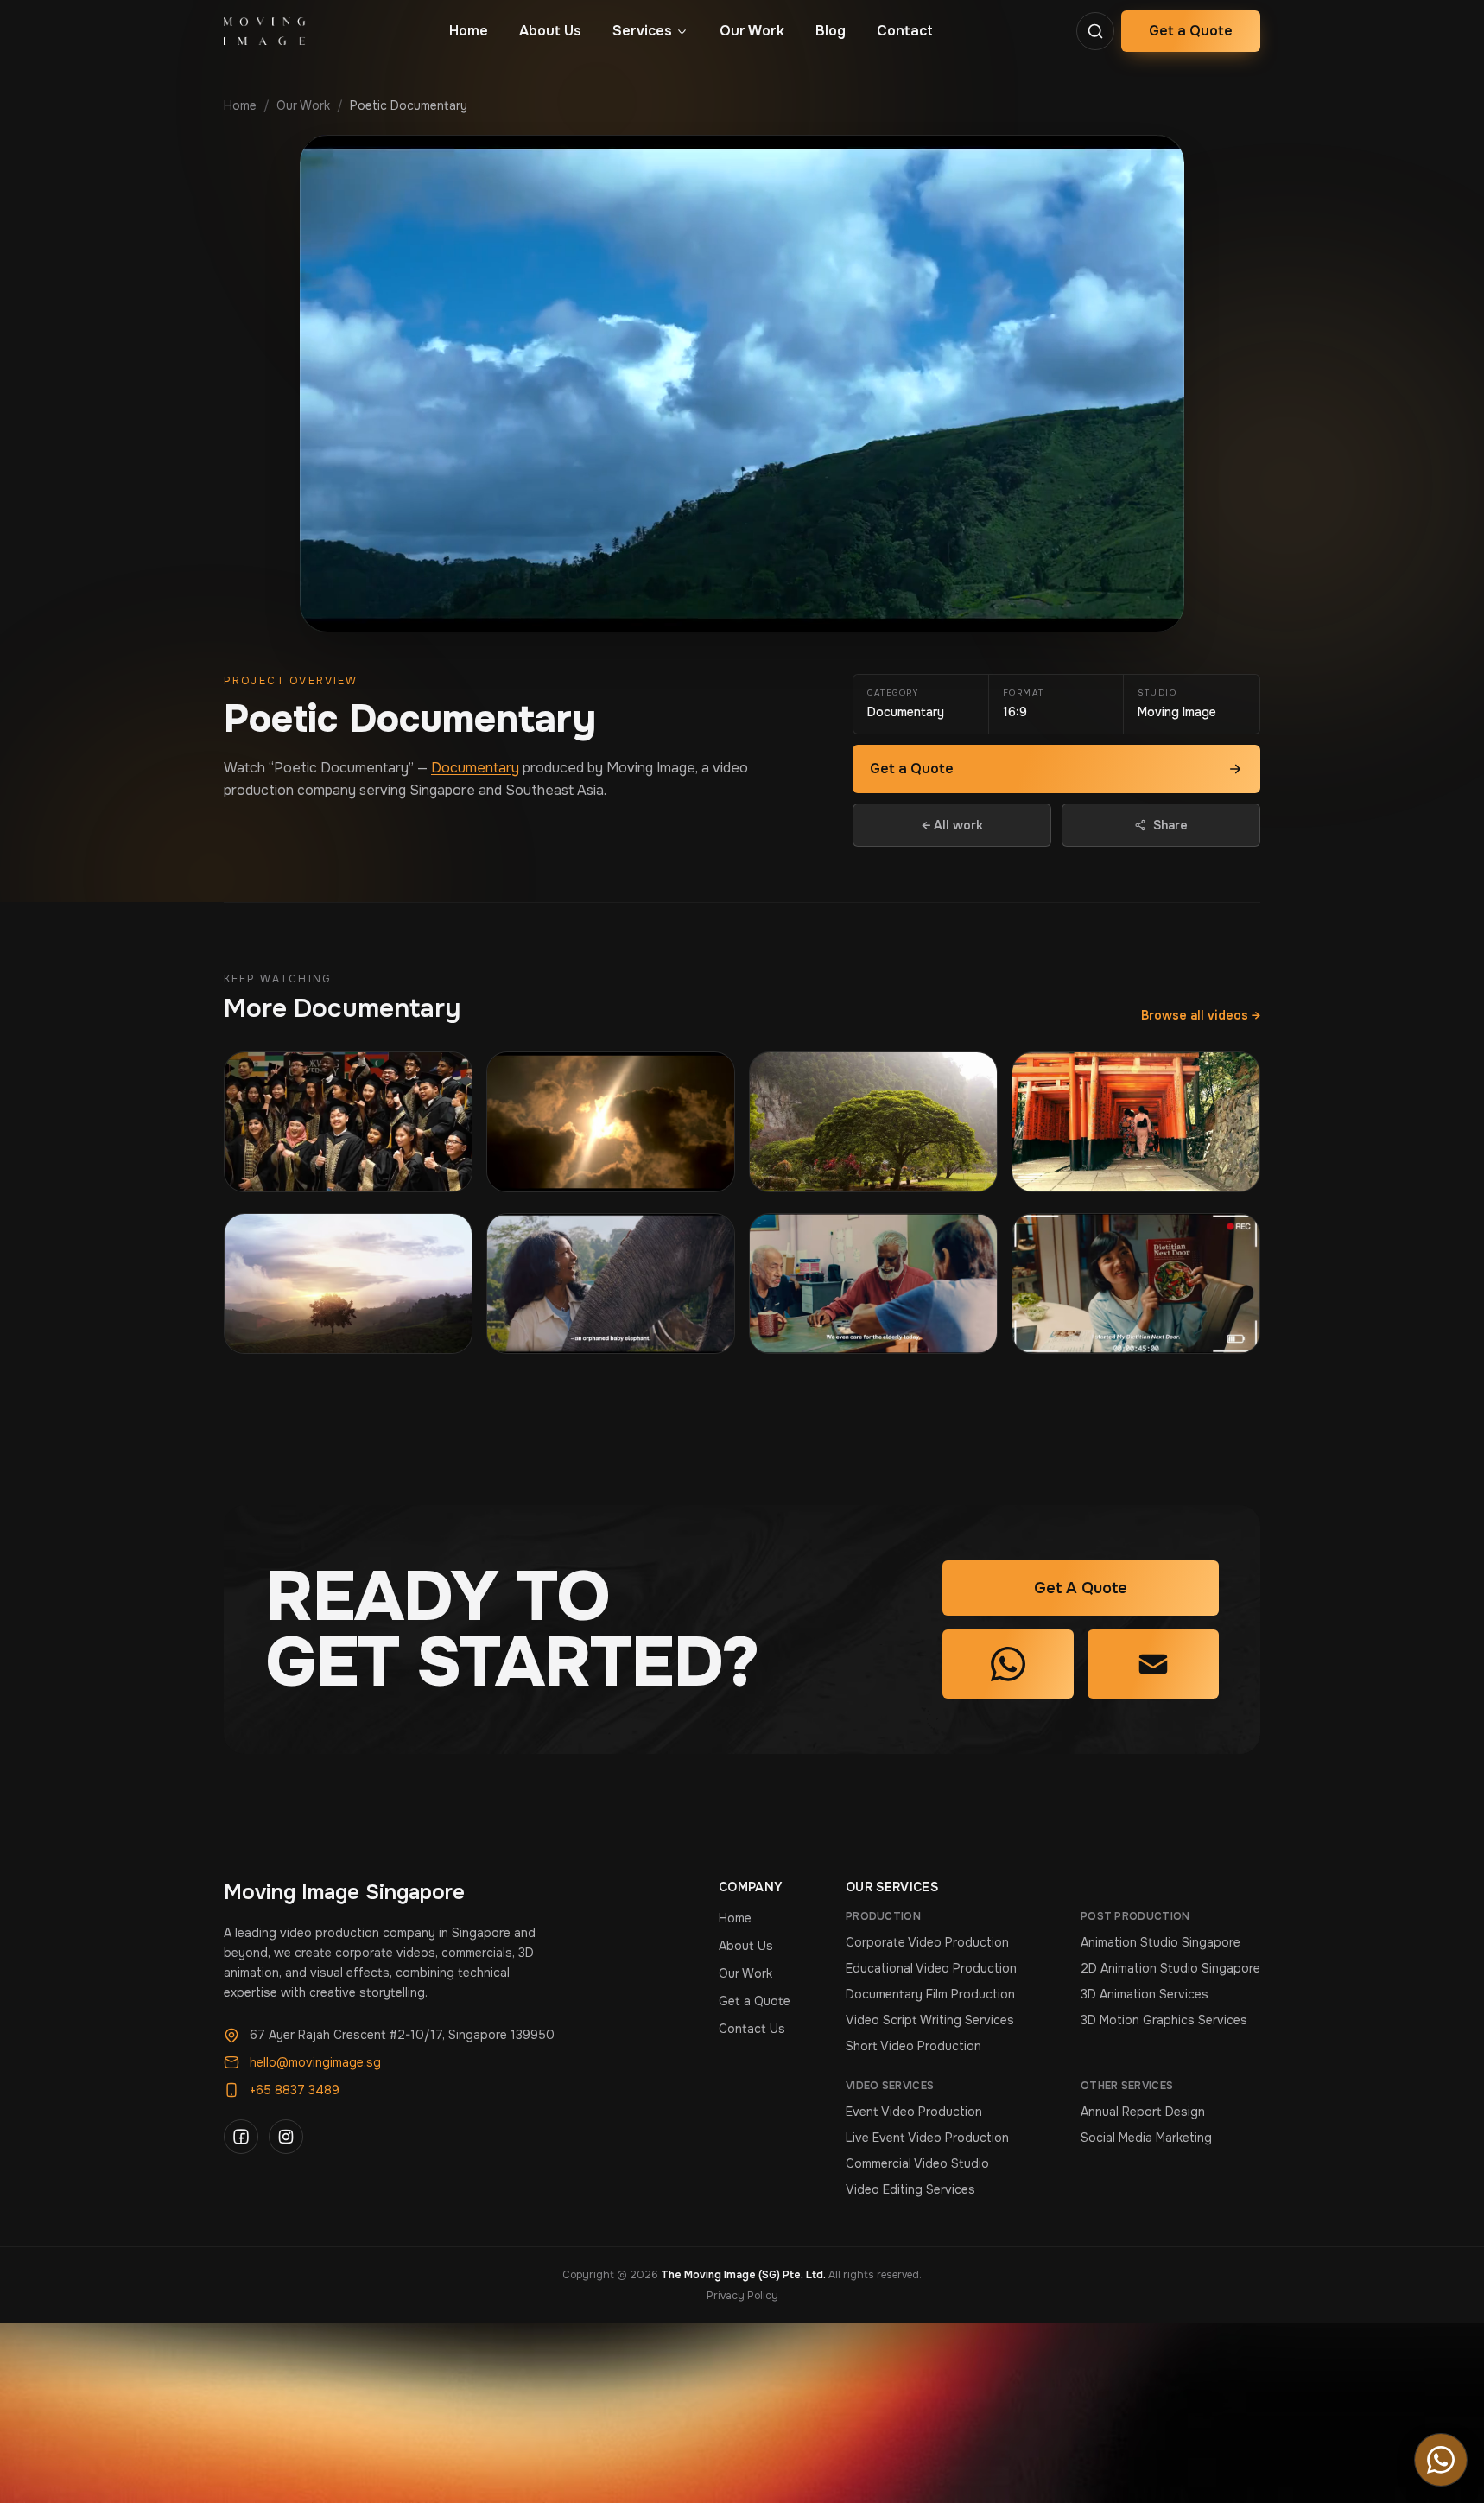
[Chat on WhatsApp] (1008, 1664)
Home (469, 31)
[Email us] (1153, 1664)
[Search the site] (1095, 31)
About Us (550, 31)
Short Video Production (913, 2046)
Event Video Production (914, 2112)
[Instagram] (286, 2137)
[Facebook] (241, 2137)
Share (1170, 825)
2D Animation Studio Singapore (1170, 1968)
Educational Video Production (931, 1968)
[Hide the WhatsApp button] (1458, 2443)
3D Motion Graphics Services (1164, 2020)
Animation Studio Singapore (1161, 1942)
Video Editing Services (910, 2189)
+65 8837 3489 (295, 2090)
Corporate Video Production (927, 1942)
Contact (905, 31)
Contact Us (752, 2029)
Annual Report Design (1143, 2112)
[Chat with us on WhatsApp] (1441, 2460)
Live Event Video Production (927, 2138)
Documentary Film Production (930, 1994)
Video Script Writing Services (930, 2020)
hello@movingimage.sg (315, 2062)
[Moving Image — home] (265, 31)
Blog (831, 31)
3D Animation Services (1145, 1994)
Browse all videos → (1201, 1015)
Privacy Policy (742, 2296)
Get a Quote (1191, 31)
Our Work (752, 31)
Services (642, 31)
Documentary (475, 768)
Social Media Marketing (1146, 2138)
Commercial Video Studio (917, 2163)
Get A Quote (1081, 1588)
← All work (952, 825)
